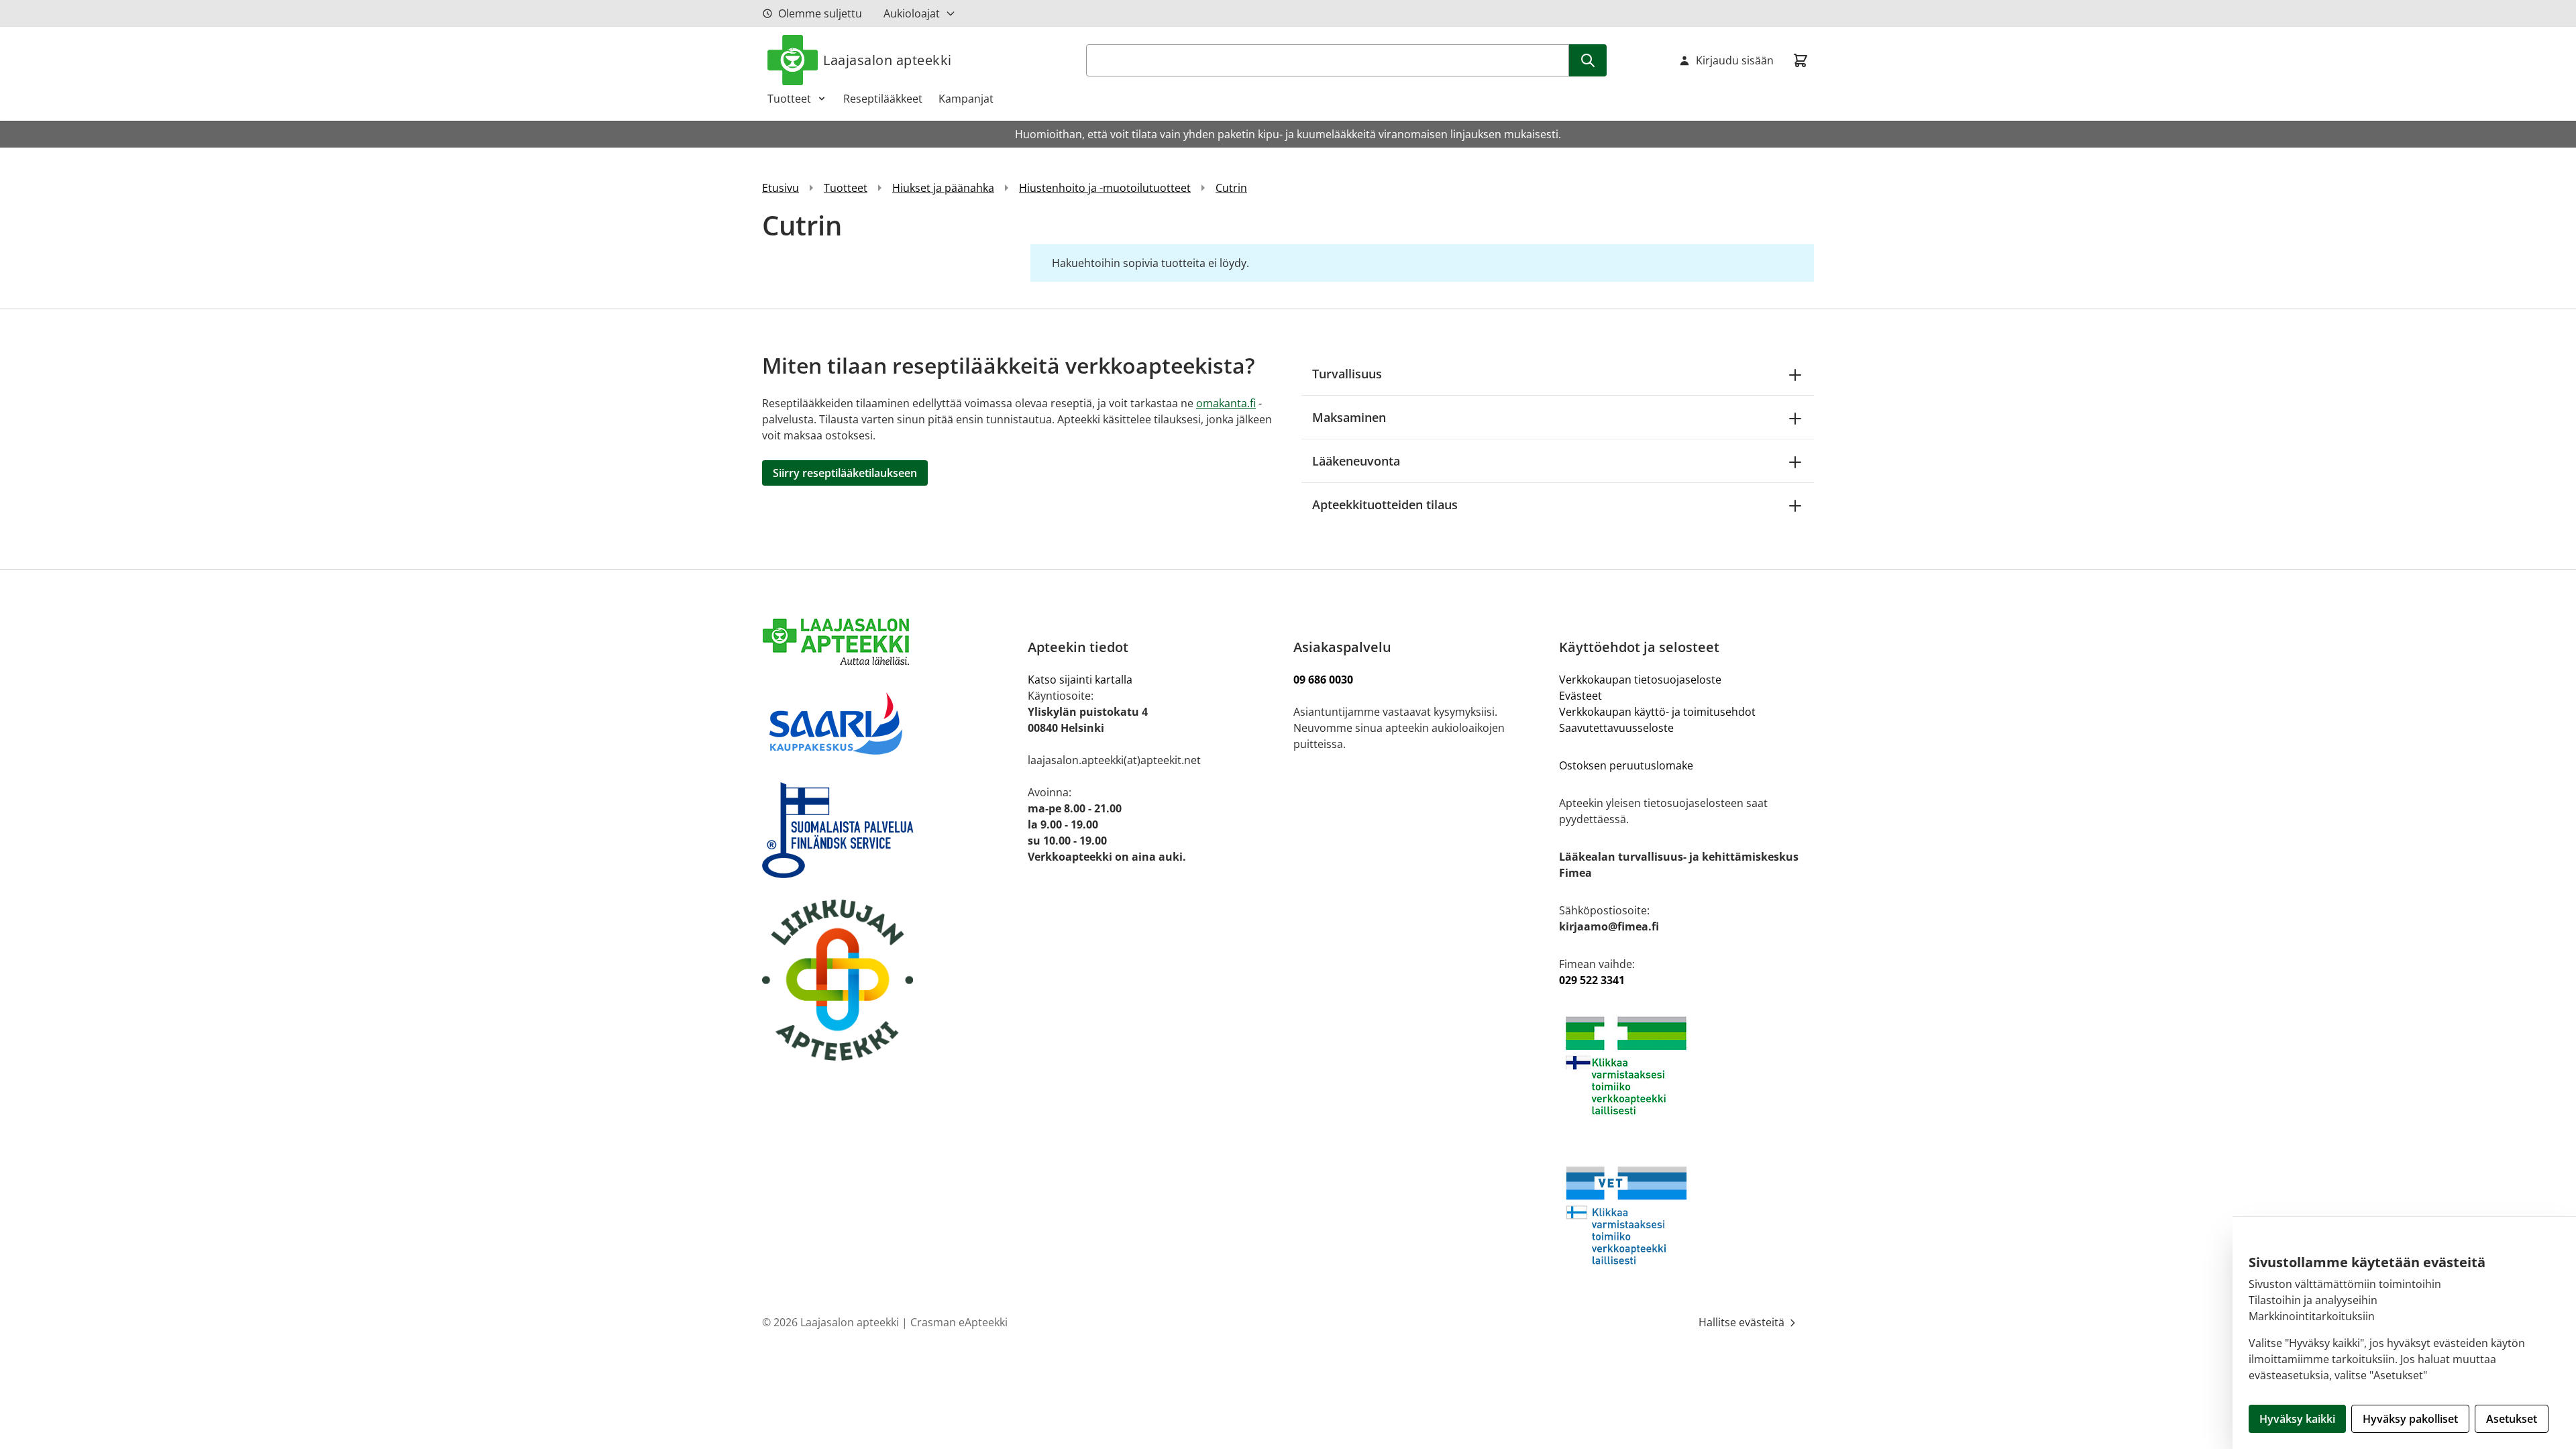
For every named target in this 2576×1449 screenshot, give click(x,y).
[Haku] (1588, 60)
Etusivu (781, 188)
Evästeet (1580, 696)
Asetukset (2512, 1419)
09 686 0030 (1323, 680)
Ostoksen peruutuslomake (1626, 765)
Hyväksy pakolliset (2410, 1419)
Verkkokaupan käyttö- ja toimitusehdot (1659, 712)
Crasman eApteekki (959, 1322)
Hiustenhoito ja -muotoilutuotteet (1105, 188)
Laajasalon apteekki (888, 60)
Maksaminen (1349, 417)
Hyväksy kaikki (2297, 1419)
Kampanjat (966, 99)
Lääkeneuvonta (1356, 461)
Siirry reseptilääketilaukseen (845, 473)
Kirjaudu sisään (1735, 60)
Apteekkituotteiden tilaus (1385, 504)
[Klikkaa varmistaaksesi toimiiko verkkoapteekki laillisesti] (1686, 1215)
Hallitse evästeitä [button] (1743, 1322)
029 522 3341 (1592, 980)
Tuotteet (789, 99)
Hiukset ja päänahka (943, 188)
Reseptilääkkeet (883, 99)
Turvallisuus (1347, 374)
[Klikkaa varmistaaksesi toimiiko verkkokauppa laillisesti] (1686, 1066)
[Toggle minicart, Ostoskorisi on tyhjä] (1801, 60)
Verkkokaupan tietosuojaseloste (1640, 680)
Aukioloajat (912, 13)
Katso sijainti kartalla (1080, 680)
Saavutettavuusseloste (1616, 728)
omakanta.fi (1226, 403)
